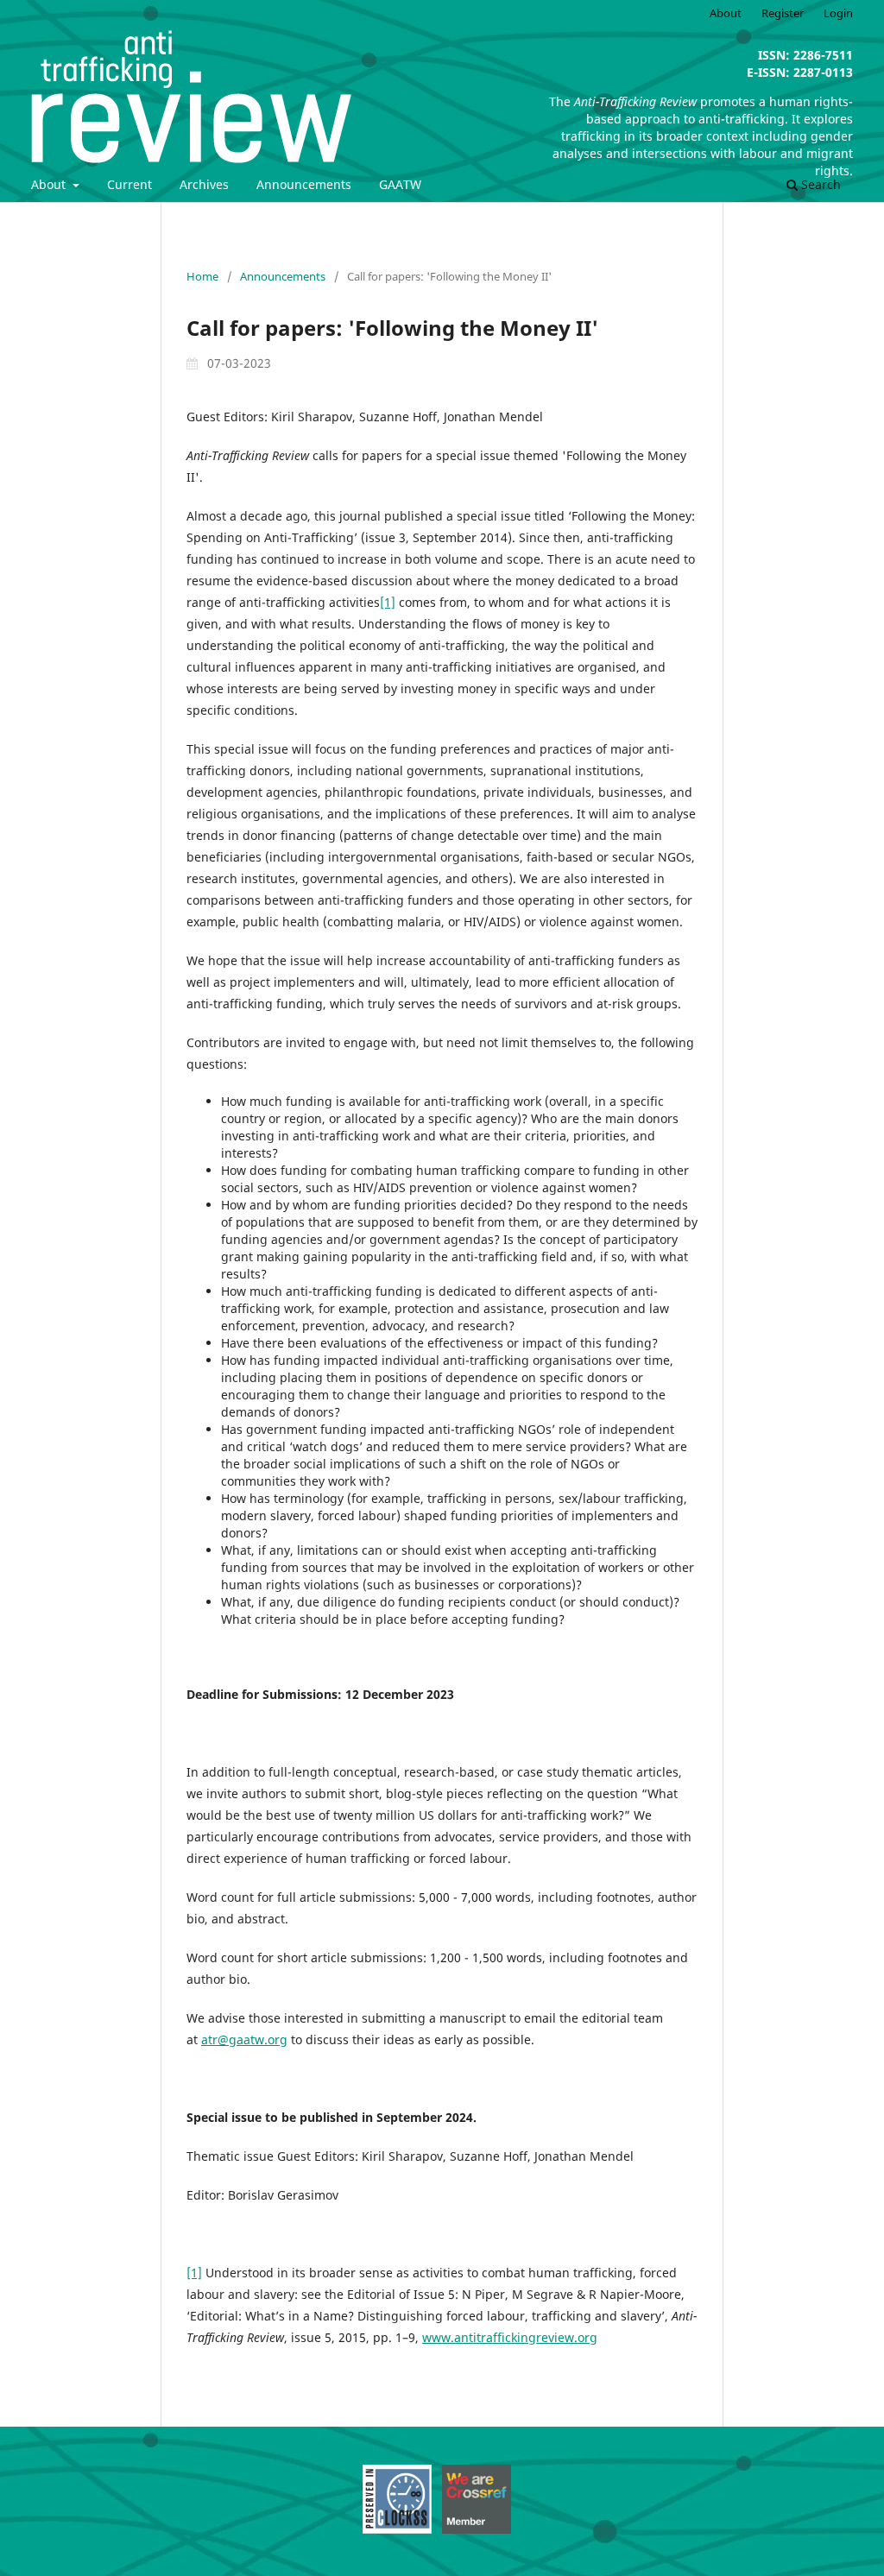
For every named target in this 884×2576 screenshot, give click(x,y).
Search (819, 184)
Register (783, 13)
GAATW (400, 184)
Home (202, 276)
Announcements (304, 184)
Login (838, 13)
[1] (388, 602)
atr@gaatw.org (244, 2039)
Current (129, 184)
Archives (204, 184)
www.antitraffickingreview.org (510, 2337)
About (50, 184)
